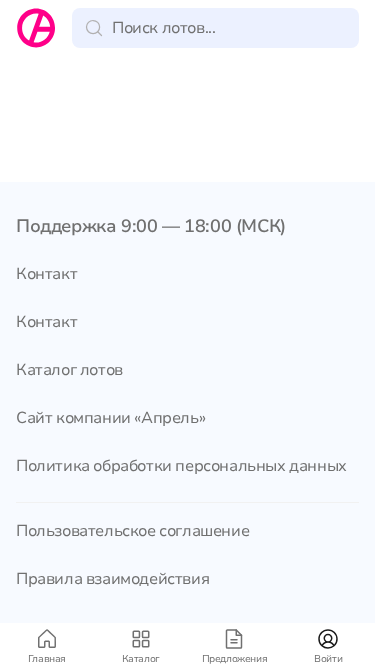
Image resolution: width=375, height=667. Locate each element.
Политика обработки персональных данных (181, 466)
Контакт (46, 274)
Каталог (141, 659)
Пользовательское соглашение (132, 531)
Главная (47, 659)
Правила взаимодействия (112, 579)
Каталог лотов (69, 370)
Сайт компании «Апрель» (110, 418)
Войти (328, 659)
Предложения (235, 659)
